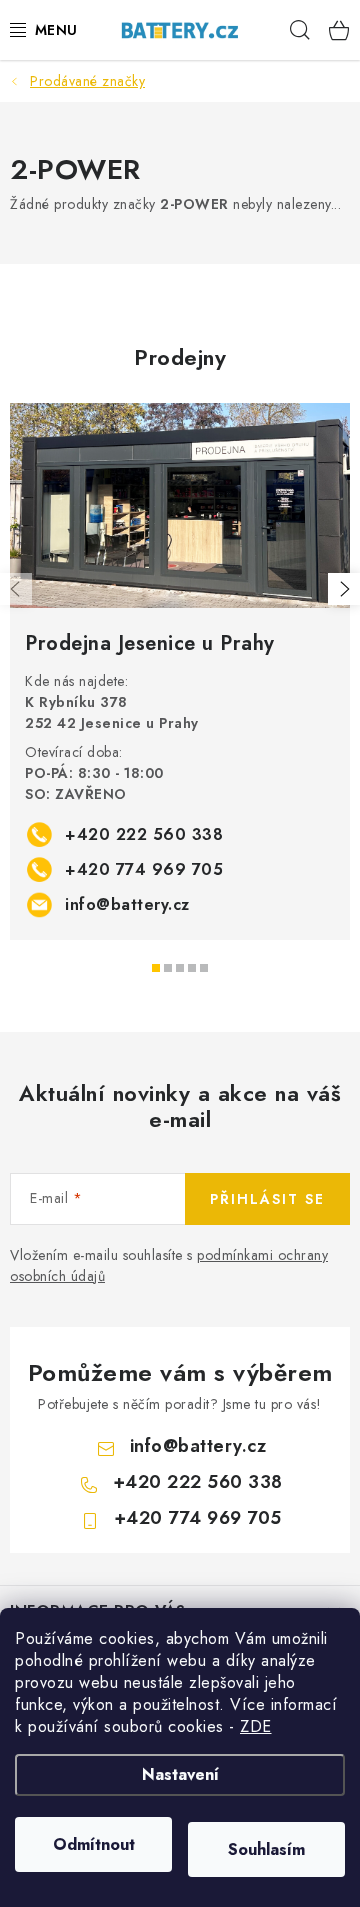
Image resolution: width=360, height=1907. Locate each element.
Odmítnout (94, 1844)
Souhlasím (266, 1849)
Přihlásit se (267, 1199)
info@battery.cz (127, 904)
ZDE (256, 1726)
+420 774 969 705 (144, 869)
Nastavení (180, 1774)
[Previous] (16, 589)
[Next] (344, 589)
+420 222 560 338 (144, 834)
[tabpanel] (180, 671)
